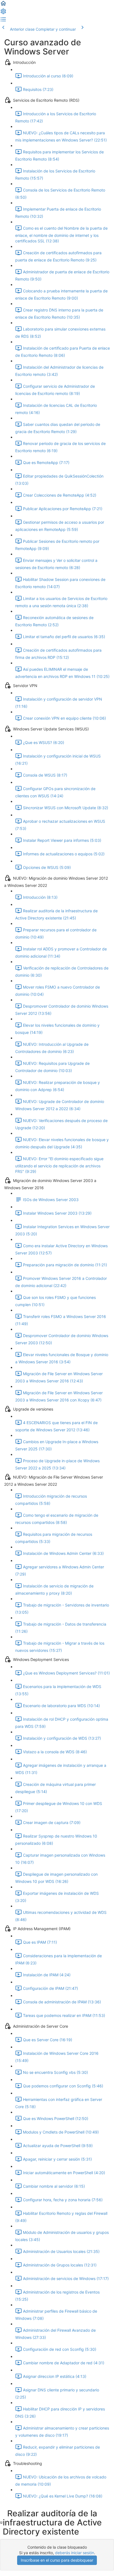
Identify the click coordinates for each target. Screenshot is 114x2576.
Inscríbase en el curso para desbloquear (57, 2560)
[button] (3, 5)
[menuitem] (3, 13)
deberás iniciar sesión (75, 2553)
